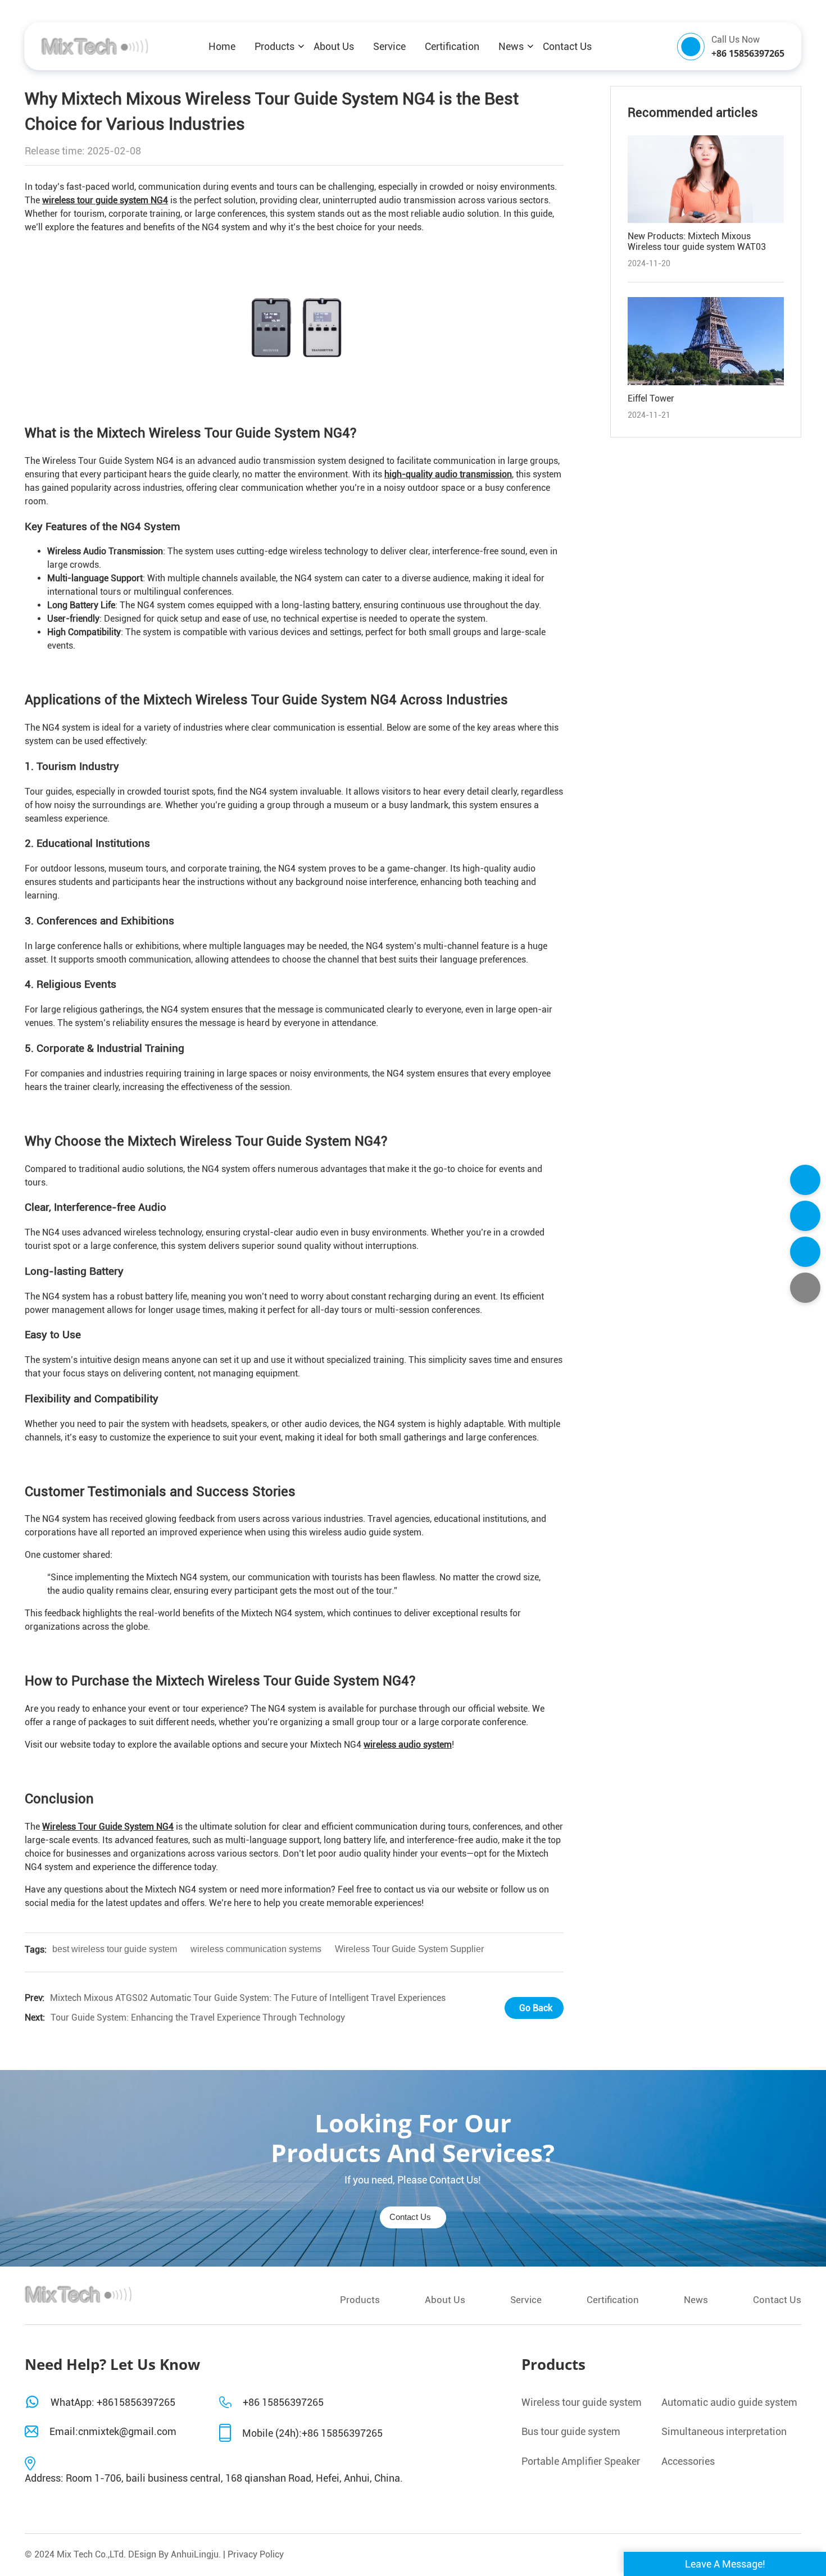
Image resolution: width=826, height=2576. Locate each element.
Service (389, 46)
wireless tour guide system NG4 (105, 200)
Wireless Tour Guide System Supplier (409, 1949)
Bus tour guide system (571, 2431)
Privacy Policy (256, 2554)
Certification (452, 46)
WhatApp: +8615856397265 (113, 2402)
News (511, 46)
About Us (334, 46)
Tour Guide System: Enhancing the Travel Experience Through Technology (198, 2018)
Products (274, 46)
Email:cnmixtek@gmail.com (113, 2431)
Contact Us (567, 46)
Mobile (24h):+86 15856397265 (312, 2433)
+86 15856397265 (283, 2402)
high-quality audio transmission (448, 474)
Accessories (688, 2461)
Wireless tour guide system (582, 2402)
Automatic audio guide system (729, 2402)
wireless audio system (408, 1745)
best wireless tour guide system (115, 1949)
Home (222, 46)
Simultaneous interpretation (724, 2431)
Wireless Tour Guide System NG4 (108, 1827)
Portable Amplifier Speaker (581, 2461)
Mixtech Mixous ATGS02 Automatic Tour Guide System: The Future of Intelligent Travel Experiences (248, 1998)
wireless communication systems (256, 1949)
